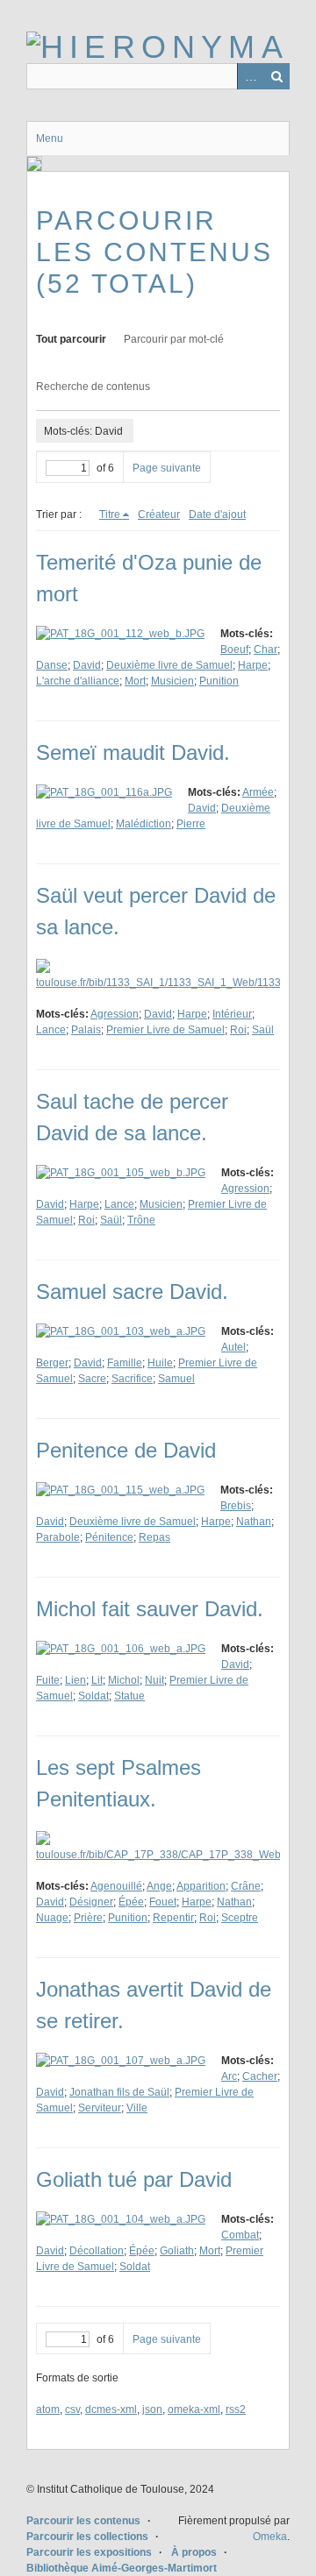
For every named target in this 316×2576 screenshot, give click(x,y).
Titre (110, 514)
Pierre (191, 824)
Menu (50, 138)
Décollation (97, 2251)
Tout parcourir (71, 339)
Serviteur (100, 2108)
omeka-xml (194, 2409)
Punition (219, 681)
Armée (258, 792)
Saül (263, 1030)
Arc (229, 2076)
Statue (129, 1696)
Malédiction (144, 824)
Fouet (163, 1902)
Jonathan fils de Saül (119, 2092)
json (152, 2409)
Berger (52, 1363)
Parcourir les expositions (89, 2552)
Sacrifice (132, 1379)
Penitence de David (126, 1450)
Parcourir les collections (87, 2537)
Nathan (254, 1522)
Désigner (91, 1902)
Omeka (270, 2537)
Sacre (92, 1379)
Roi (238, 1030)
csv (72, 2409)
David (87, 665)
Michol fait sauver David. (150, 1609)
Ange (159, 1886)
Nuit (154, 1680)
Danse (52, 665)
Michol (124, 1680)
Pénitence (109, 1537)
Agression (115, 1014)
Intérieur (232, 1014)
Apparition (201, 1886)
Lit (97, 1680)
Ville (137, 2108)
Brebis (236, 1506)
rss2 (236, 2409)
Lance (51, 1030)
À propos (194, 2552)
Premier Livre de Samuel (165, 1030)
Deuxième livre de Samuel (169, 665)
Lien (75, 1680)
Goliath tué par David (134, 2179)
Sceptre (240, 1918)
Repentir (173, 1918)
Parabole (58, 1537)
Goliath (177, 2251)
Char (266, 649)
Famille (125, 1363)
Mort (135, 681)
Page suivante (167, 468)
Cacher (260, 2076)
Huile (160, 1363)
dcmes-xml (111, 2409)
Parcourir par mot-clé (174, 339)
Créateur (159, 514)
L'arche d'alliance (78, 681)
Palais (86, 1030)
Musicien (172, 681)
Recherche (276, 76)
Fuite (48, 1680)
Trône (141, 1220)
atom (48, 2409)
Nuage (52, 1918)
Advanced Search (250, 76)
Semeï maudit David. (133, 752)
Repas (154, 1537)
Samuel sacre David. (132, 1292)
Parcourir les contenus (83, 2521)
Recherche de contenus (93, 387)
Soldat (93, 1696)
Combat (240, 2235)
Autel (233, 1347)
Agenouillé (116, 1886)
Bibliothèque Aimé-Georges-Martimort (122, 2568)
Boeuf (234, 649)
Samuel (176, 1379)
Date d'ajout (217, 514)
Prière (88, 1918)
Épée (131, 1902)
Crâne (246, 1886)
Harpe (253, 665)
